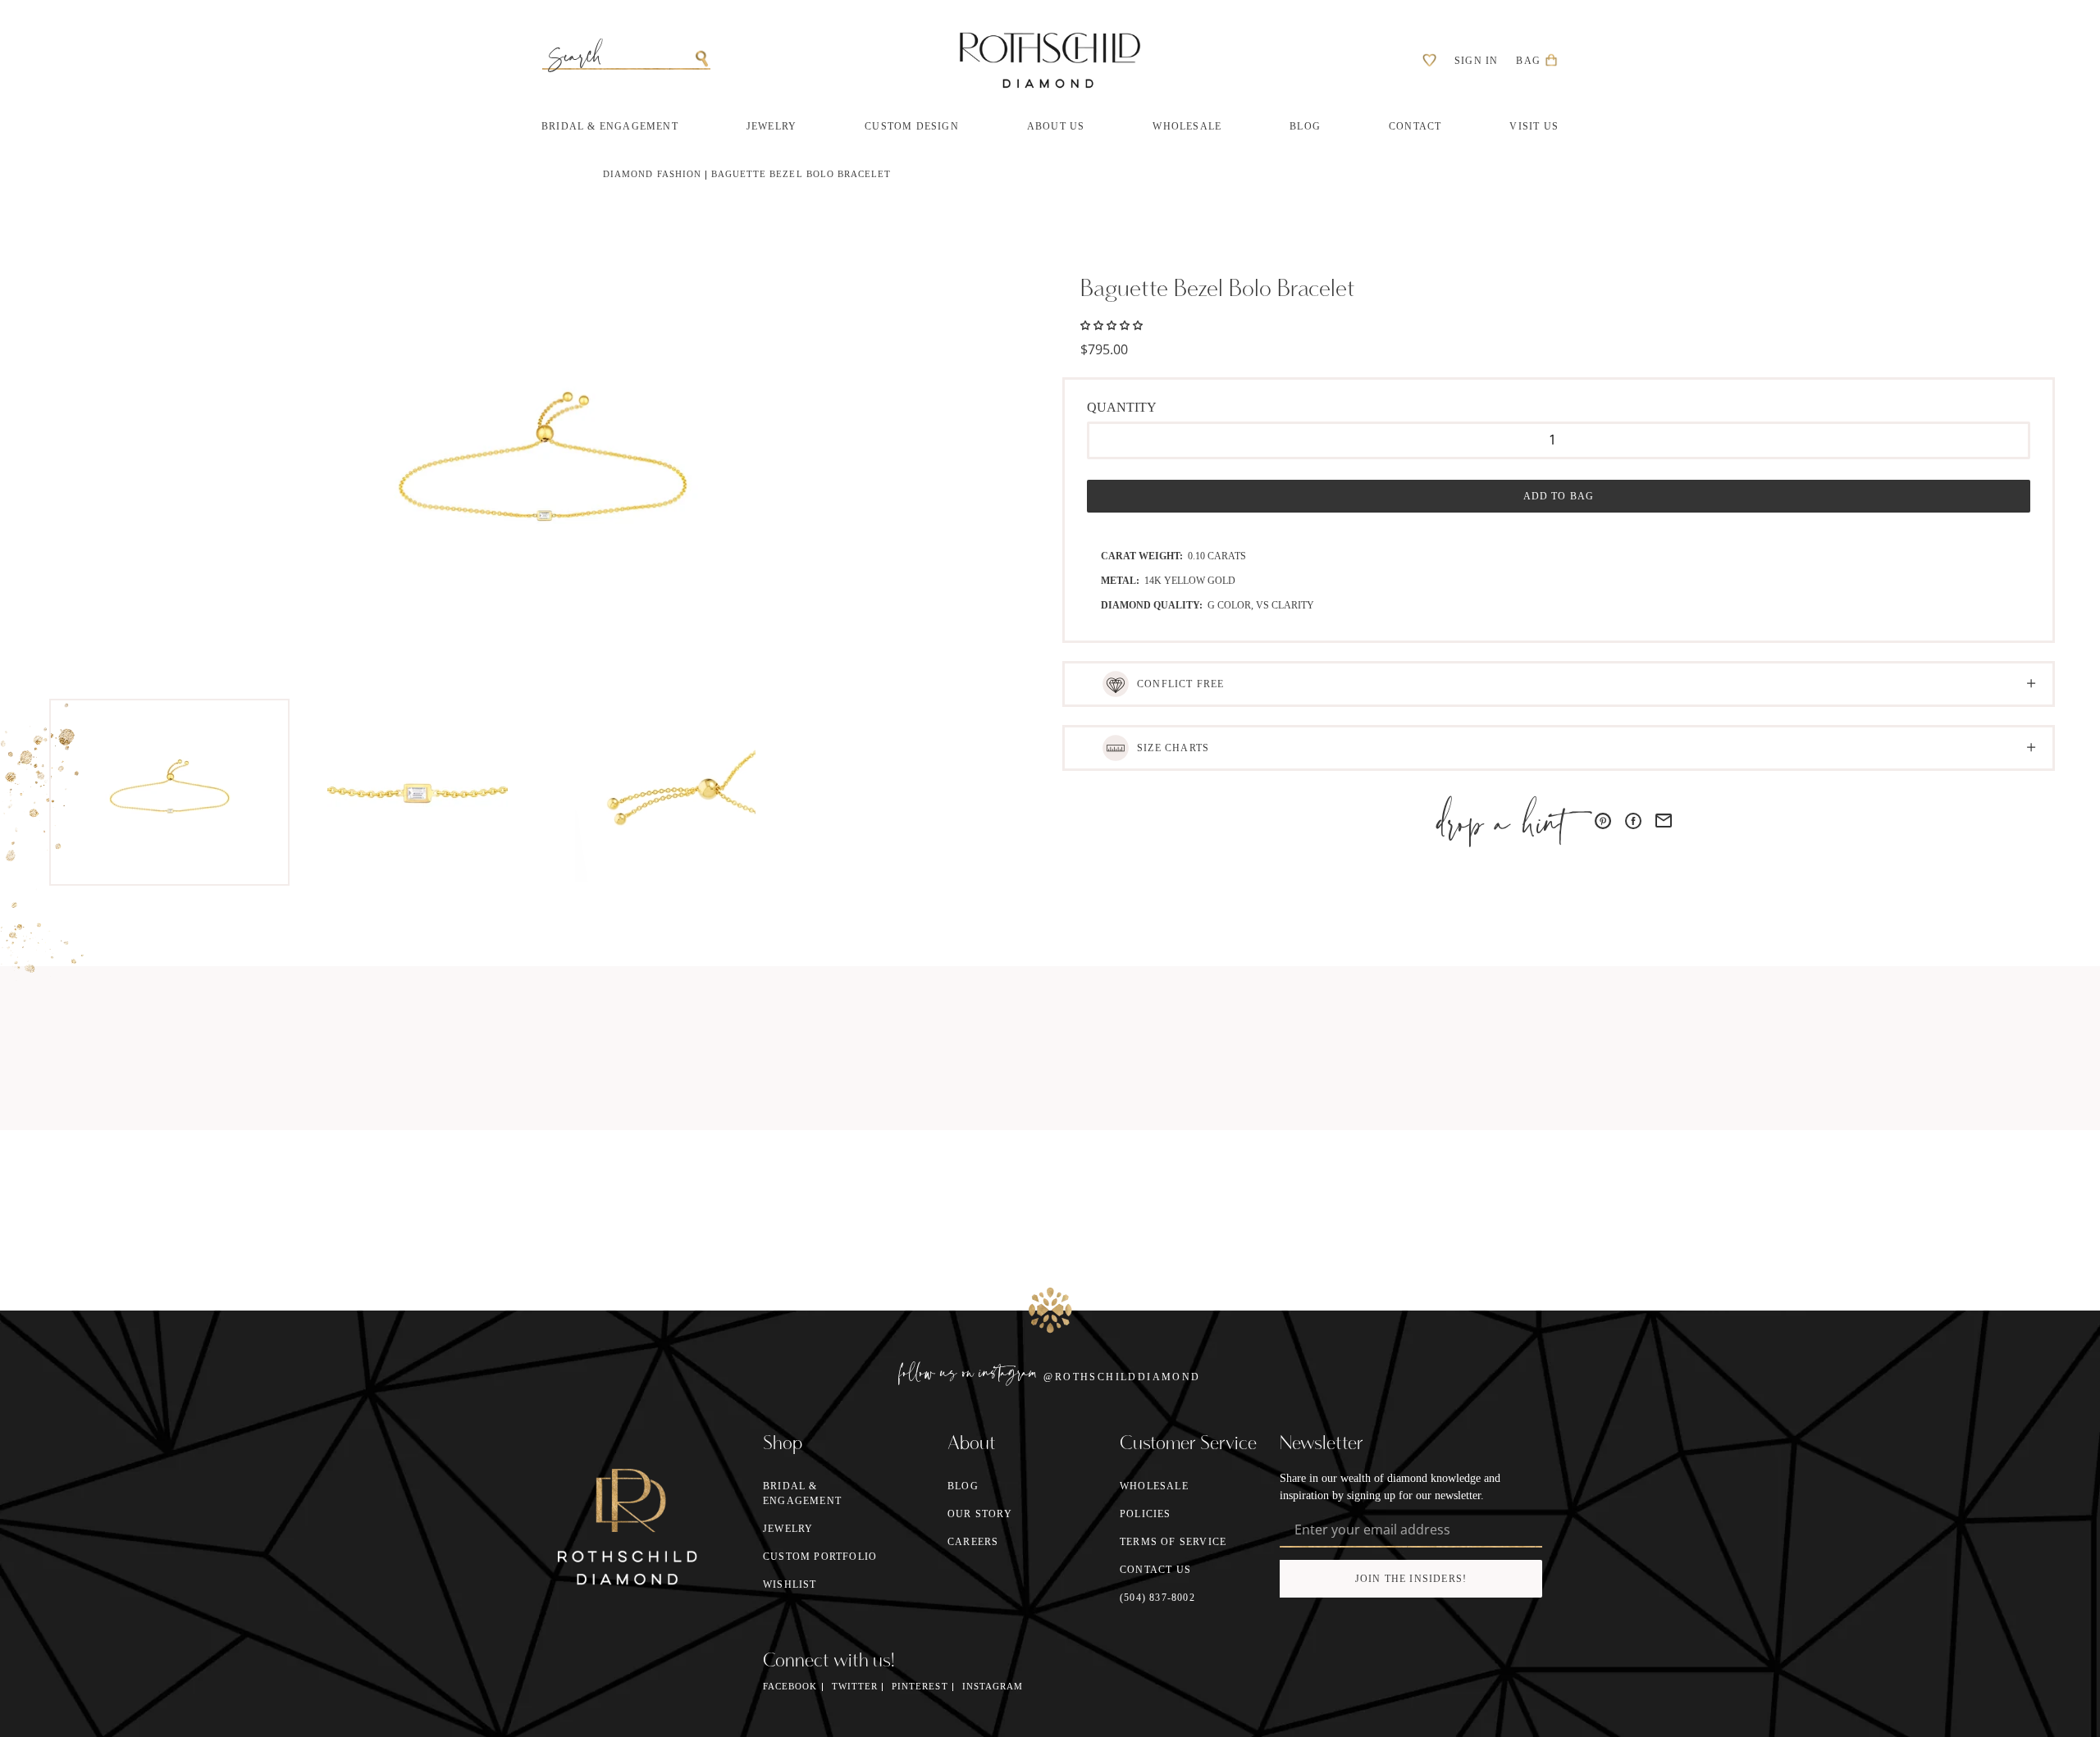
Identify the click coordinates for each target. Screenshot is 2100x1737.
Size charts (1173, 748)
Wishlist (790, 1584)
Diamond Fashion (652, 174)
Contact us (1155, 1570)
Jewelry (788, 1529)
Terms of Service (1173, 1542)
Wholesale (1154, 1486)
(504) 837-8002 (1157, 1598)
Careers (973, 1542)
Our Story (980, 1514)
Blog (963, 1486)
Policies (1146, 1514)
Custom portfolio (820, 1557)
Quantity (1122, 407)
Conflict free (1181, 684)
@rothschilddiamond (1122, 1377)
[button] (1112, 324)
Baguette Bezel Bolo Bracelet (801, 174)
